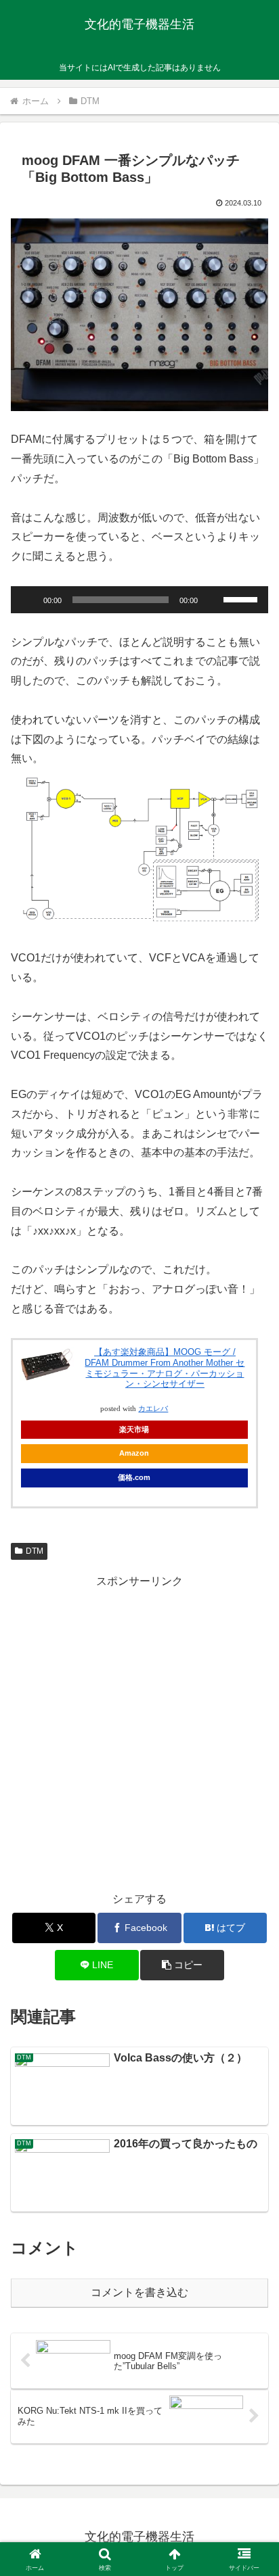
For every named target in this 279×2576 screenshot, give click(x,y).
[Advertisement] (139, 1731)
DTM (35, 1551)
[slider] (242, 598)
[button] (251, 1968)
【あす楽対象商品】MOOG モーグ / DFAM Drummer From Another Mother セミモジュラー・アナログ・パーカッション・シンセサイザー (165, 1368)
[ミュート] (213, 600)
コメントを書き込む (139, 2292)
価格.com (134, 1477)
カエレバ (153, 1409)
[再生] (28, 600)
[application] (139, 600)
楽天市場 (134, 1429)
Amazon (134, 1453)
